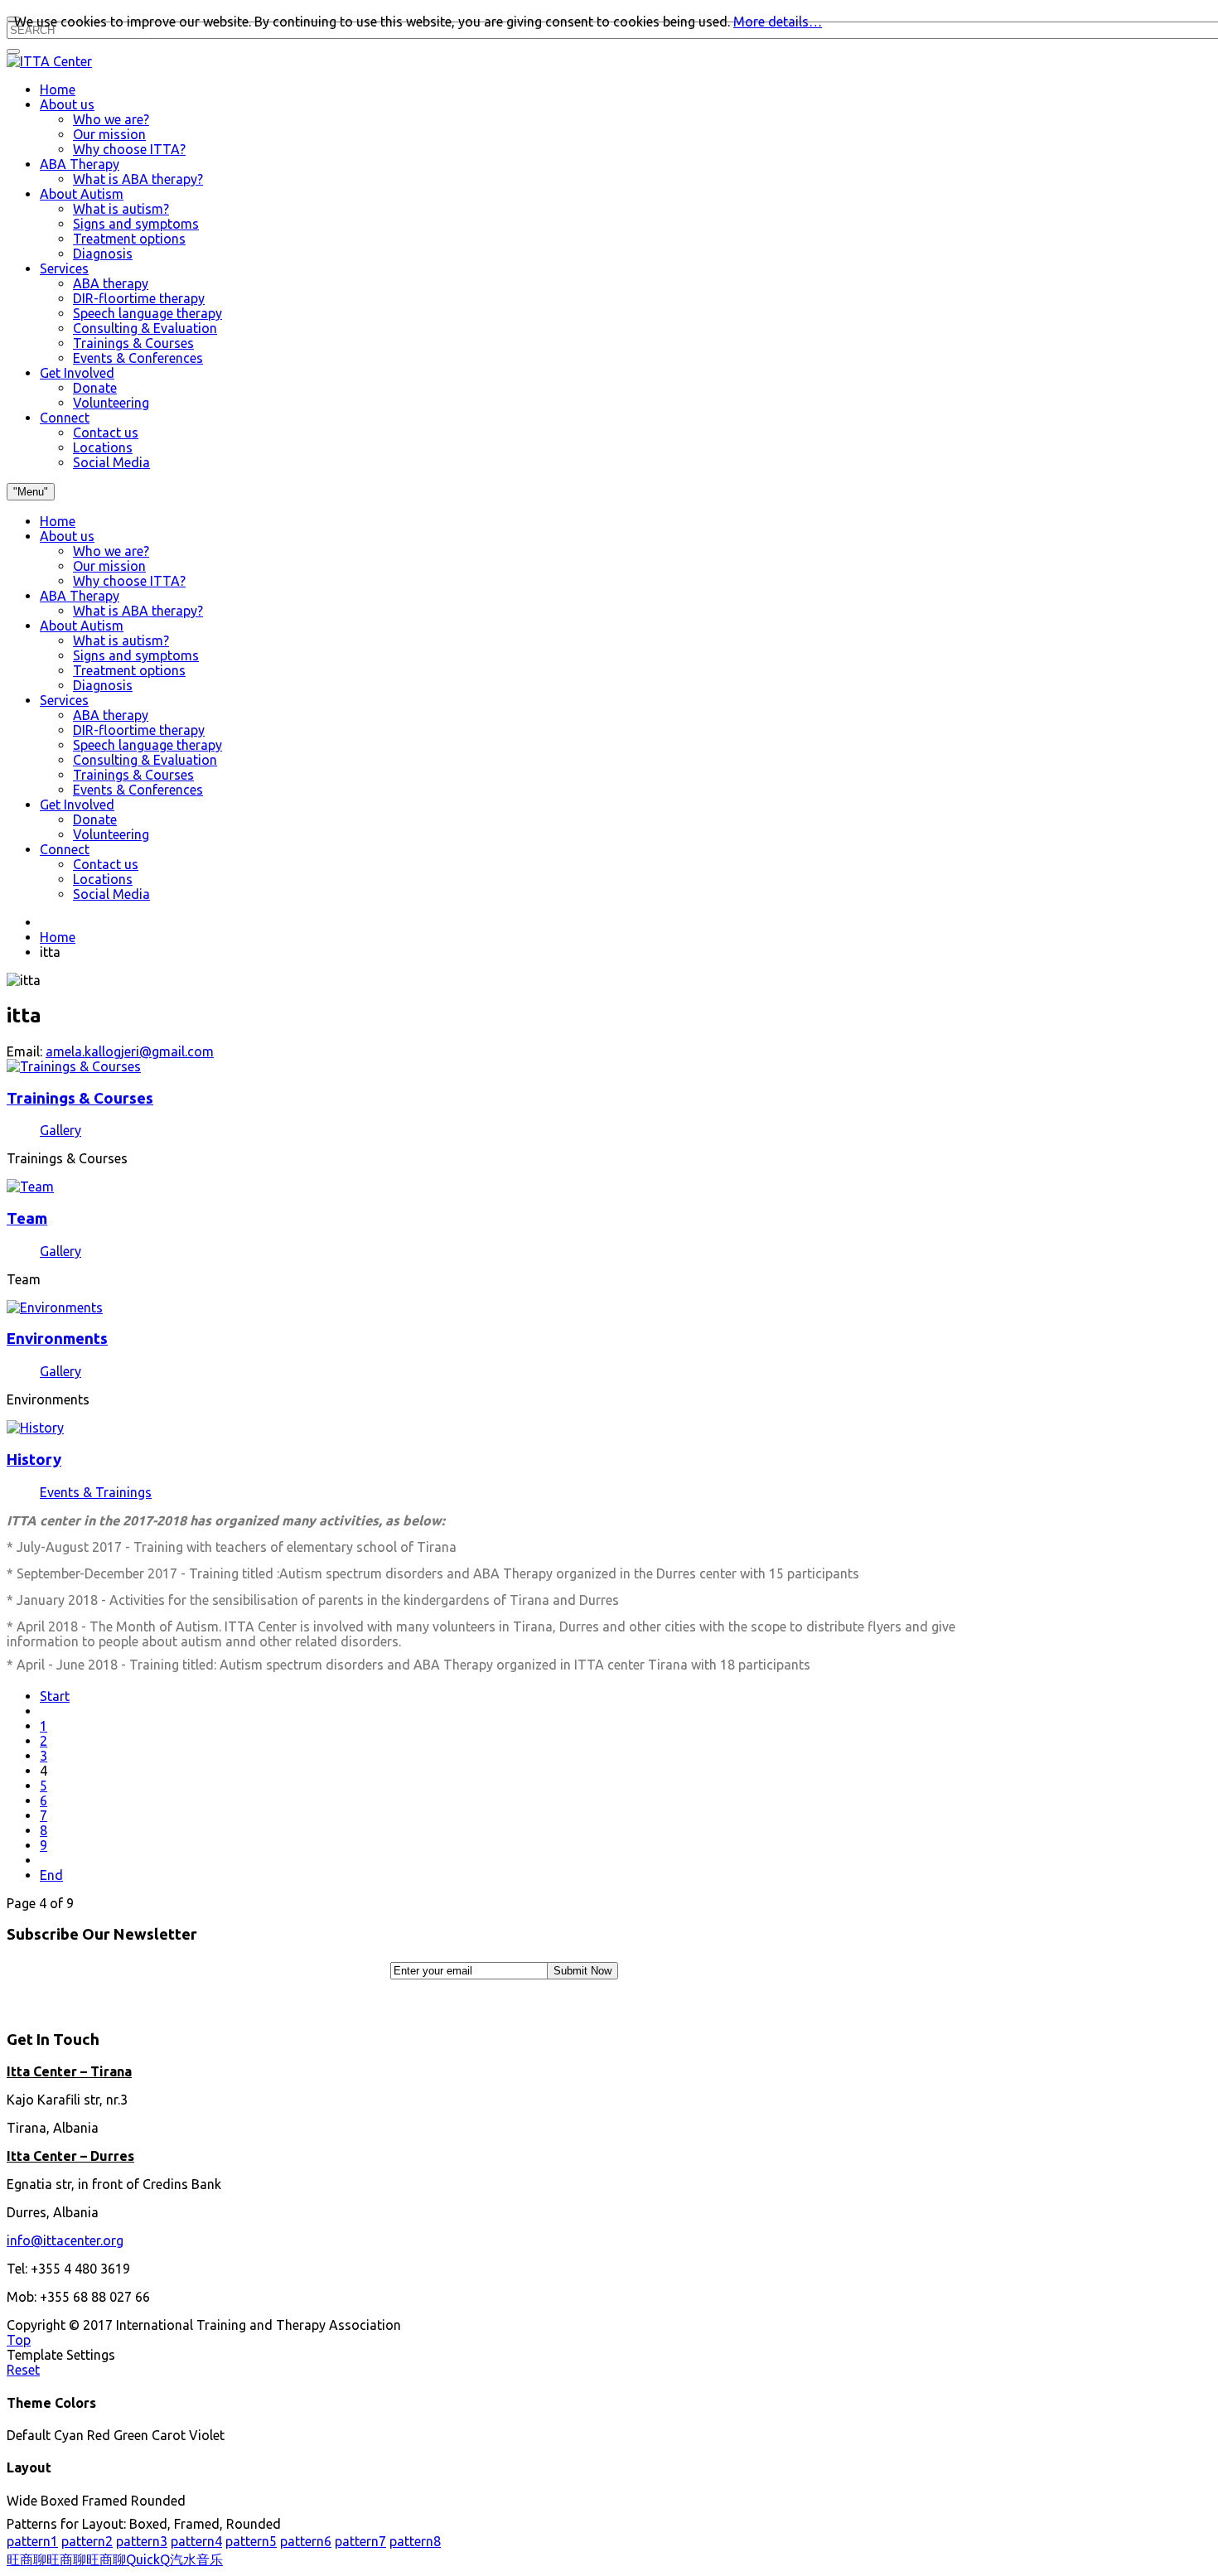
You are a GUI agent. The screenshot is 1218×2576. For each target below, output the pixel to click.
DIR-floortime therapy (139, 730)
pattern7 (360, 2541)
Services (64, 700)
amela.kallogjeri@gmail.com (130, 1051)
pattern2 (87, 2541)
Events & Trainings (96, 1492)
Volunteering (111, 834)
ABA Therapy (80, 596)
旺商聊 (27, 2559)
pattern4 (196, 2541)
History (34, 1460)
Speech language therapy (147, 745)
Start (55, 1696)
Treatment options (129, 670)
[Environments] (55, 1307)
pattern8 (415, 2541)
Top (19, 2340)
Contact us (106, 864)
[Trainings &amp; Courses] (74, 1066)
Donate (95, 819)
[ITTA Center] (49, 61)
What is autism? (121, 640)
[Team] (30, 1187)
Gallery (60, 1130)
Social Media (111, 894)
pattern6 (306, 2541)
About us (67, 536)
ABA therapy (111, 715)
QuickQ (148, 2559)
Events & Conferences (138, 790)
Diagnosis (103, 685)
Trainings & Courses (133, 775)
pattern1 (32, 2541)
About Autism (82, 626)
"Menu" (31, 492)
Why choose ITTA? (129, 581)
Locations (103, 879)
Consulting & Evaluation (145, 760)
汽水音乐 (196, 2559)
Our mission (109, 566)
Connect (65, 849)
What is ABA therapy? (138, 611)
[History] (35, 1428)
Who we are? (111, 551)
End (51, 1875)
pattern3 (142, 2541)
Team (27, 1218)
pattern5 (251, 2541)
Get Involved (77, 805)
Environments (57, 1339)
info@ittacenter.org (65, 2240)
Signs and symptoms (136, 655)
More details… (778, 22)
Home (58, 521)
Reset (23, 2370)
